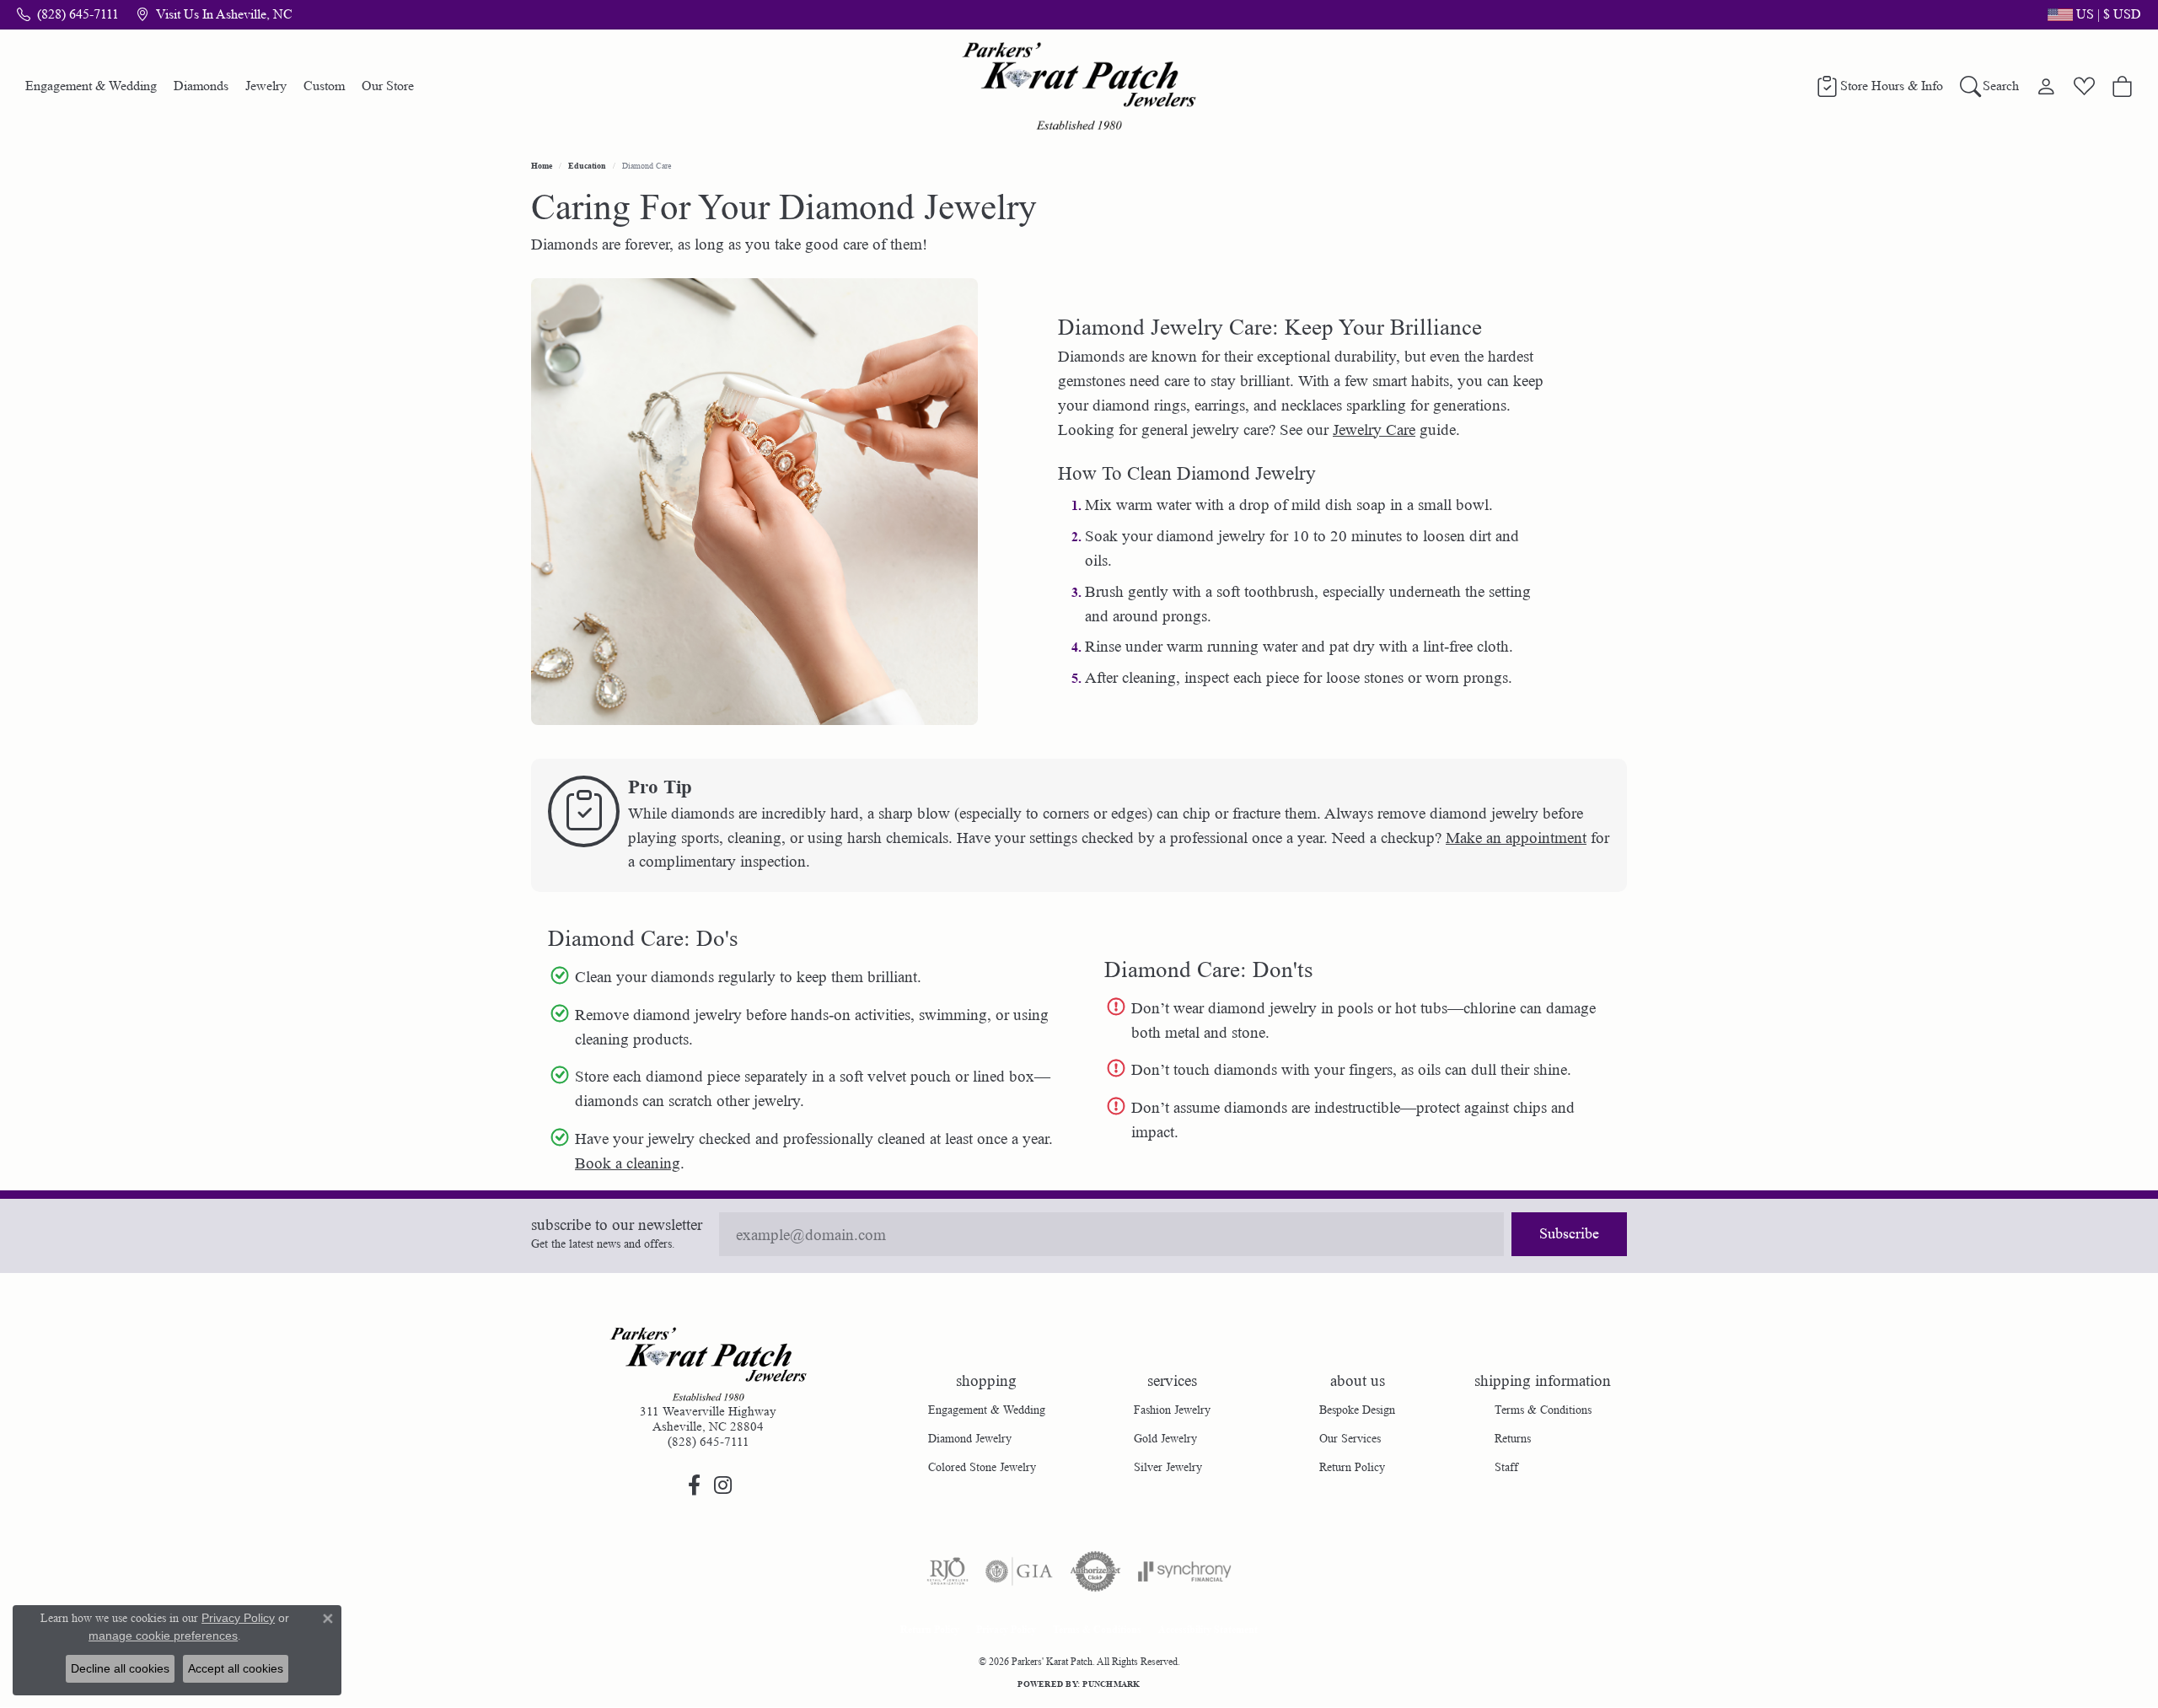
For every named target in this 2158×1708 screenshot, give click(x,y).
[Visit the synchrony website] (1185, 1571)
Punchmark (1111, 1684)
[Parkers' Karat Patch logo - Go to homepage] (1079, 86)
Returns (1513, 1438)
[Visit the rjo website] (947, 1571)
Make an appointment (1516, 838)
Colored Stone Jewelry (982, 1467)
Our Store (388, 86)
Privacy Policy (1006, 1629)
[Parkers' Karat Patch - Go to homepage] (708, 1364)
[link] (68, 14)
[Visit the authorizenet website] (1096, 1571)
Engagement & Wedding (91, 86)
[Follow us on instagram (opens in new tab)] (722, 1485)
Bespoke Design (1357, 1410)
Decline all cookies (120, 1668)
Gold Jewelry (1165, 1438)
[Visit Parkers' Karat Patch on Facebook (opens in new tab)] (694, 1485)
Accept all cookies (236, 1668)
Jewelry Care (1374, 430)
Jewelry (266, 86)
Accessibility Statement (1208, 1629)
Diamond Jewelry (970, 1438)
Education (587, 165)
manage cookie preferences (163, 1635)
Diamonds (201, 86)
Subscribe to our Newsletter (617, 1225)
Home (542, 165)
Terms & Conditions (1543, 1410)
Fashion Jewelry (1172, 1410)
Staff (1506, 1467)
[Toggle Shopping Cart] (2122, 86)
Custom (324, 86)
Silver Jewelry (1168, 1467)
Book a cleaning (628, 1164)
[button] (2093, 14)
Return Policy (1352, 1467)
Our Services (1350, 1438)
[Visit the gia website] (1019, 1571)
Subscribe (1569, 1233)
